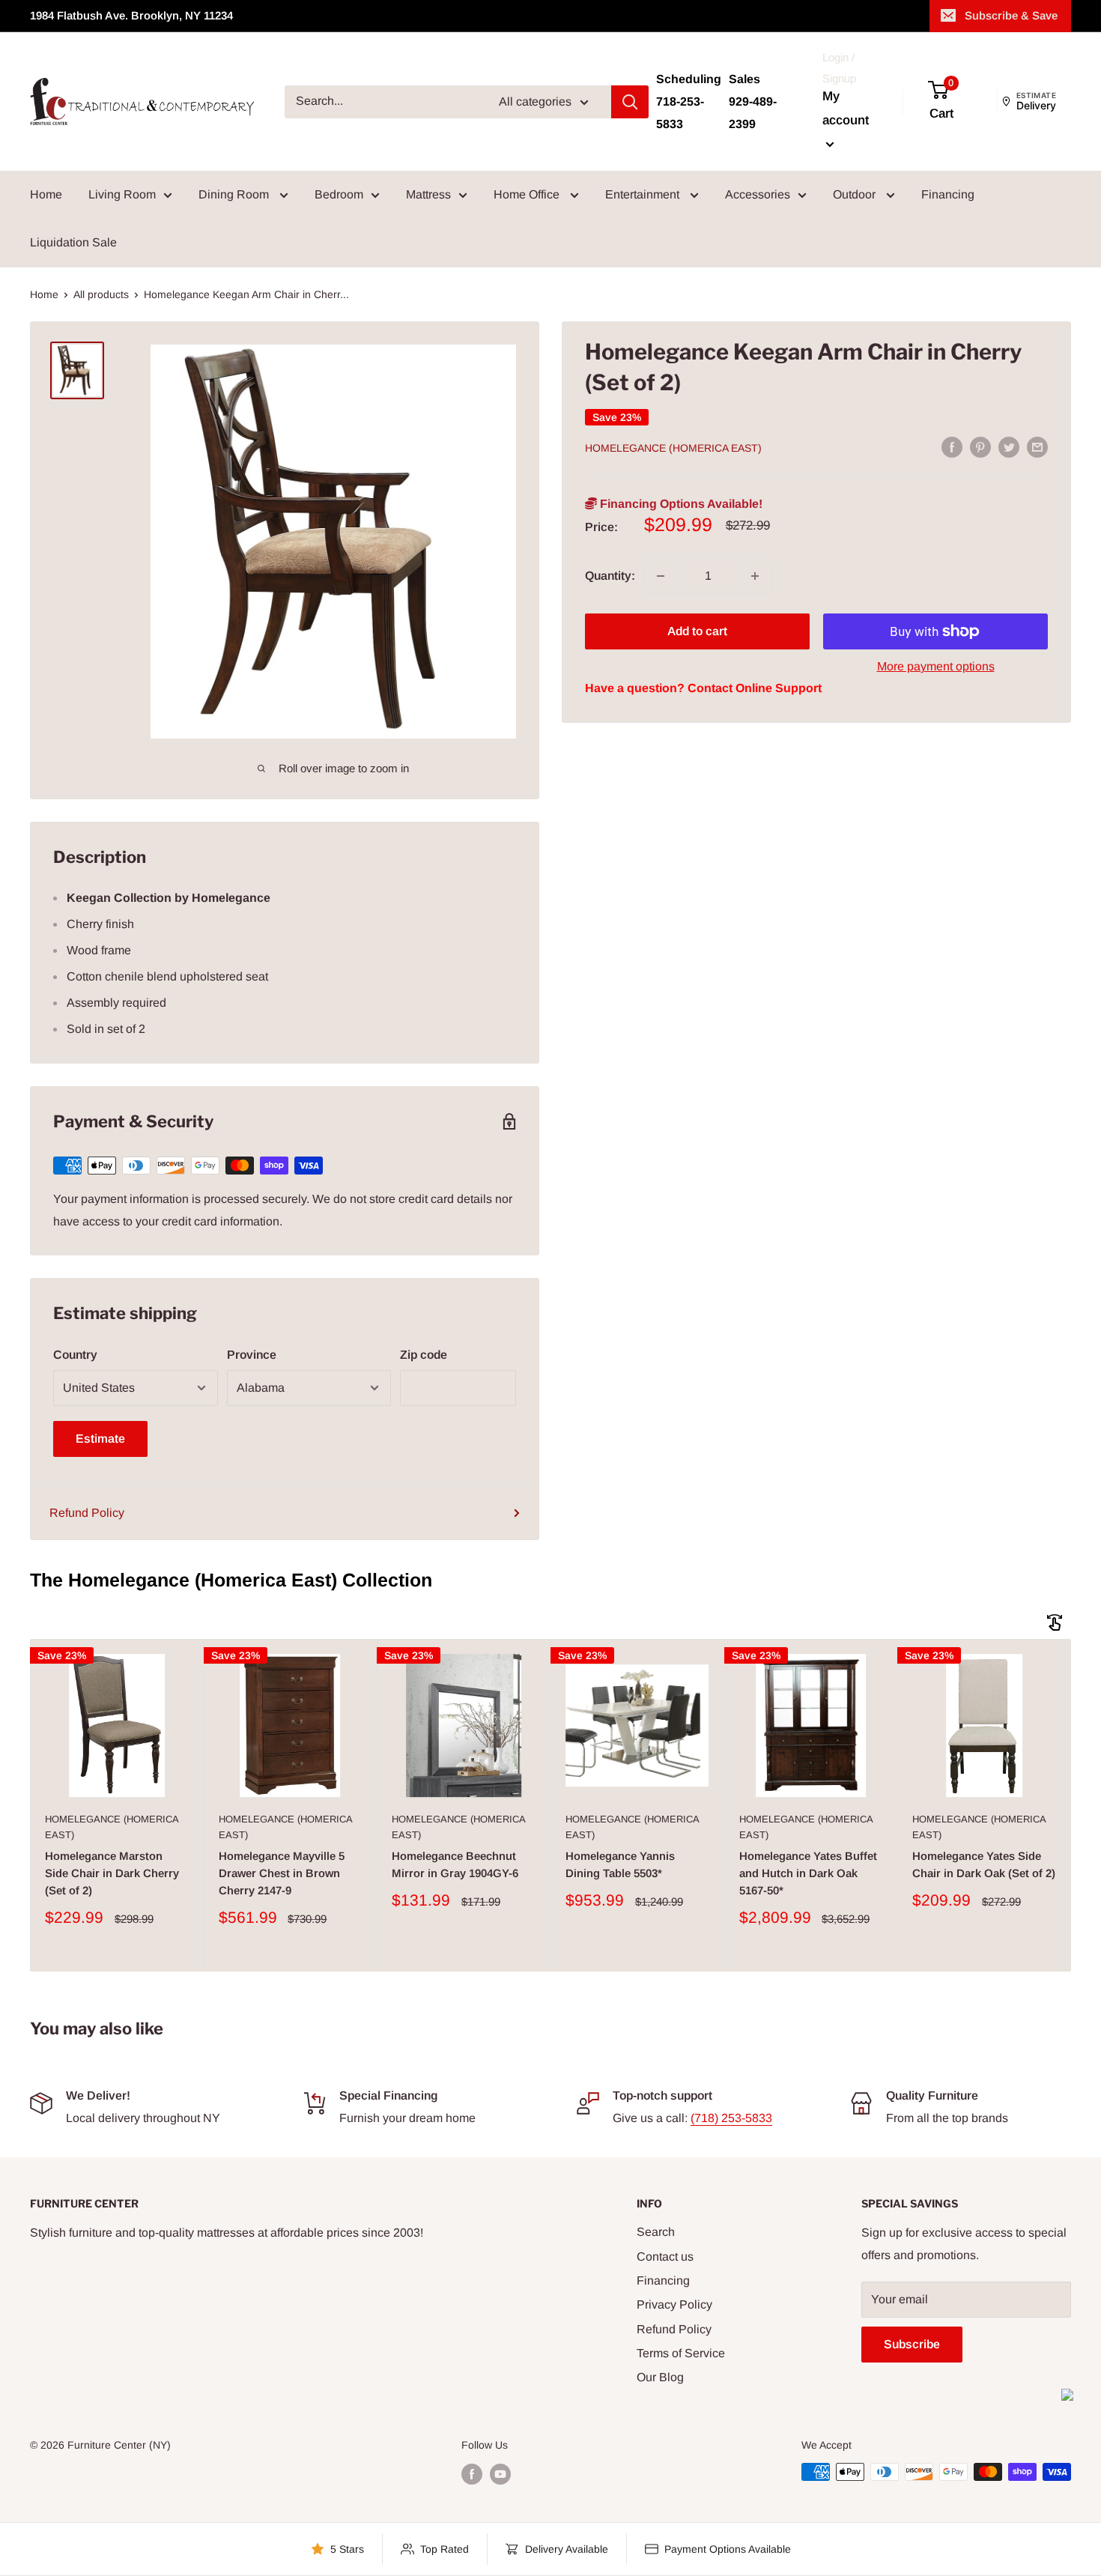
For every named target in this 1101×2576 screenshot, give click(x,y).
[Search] (630, 102)
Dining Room (235, 194)
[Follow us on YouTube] (500, 2473)
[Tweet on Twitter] (1009, 447)
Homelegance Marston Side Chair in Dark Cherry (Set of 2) (112, 1873)
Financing (948, 194)
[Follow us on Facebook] (472, 2473)
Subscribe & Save (1011, 15)
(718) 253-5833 (731, 2118)
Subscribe (912, 2344)
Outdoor (856, 194)
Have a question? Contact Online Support (703, 689)
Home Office (528, 194)
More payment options (936, 666)
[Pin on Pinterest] (980, 447)
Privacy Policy (674, 2304)
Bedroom (339, 194)
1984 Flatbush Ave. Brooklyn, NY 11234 (131, 15)
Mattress (428, 194)
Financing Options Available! (680, 504)
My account (846, 108)
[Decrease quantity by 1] (661, 576)
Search (656, 2232)
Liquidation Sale (73, 242)
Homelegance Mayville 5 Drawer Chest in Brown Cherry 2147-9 (282, 1873)
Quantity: (610, 576)
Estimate (100, 1439)
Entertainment (644, 194)
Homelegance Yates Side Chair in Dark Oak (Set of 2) (984, 1864)
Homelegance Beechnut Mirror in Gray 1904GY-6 (455, 1864)
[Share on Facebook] (952, 447)
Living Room (122, 194)
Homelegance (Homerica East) (673, 448)
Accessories (758, 194)
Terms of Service (681, 2353)
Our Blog (660, 2377)
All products (101, 294)
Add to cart (697, 631)
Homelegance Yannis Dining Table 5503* (620, 1864)
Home (46, 194)
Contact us (665, 2257)
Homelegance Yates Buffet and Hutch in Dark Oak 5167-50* (808, 1873)
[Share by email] (1037, 447)
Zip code (424, 1355)
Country (75, 1355)
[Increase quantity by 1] (755, 576)
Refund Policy (87, 1513)
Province (252, 1355)
